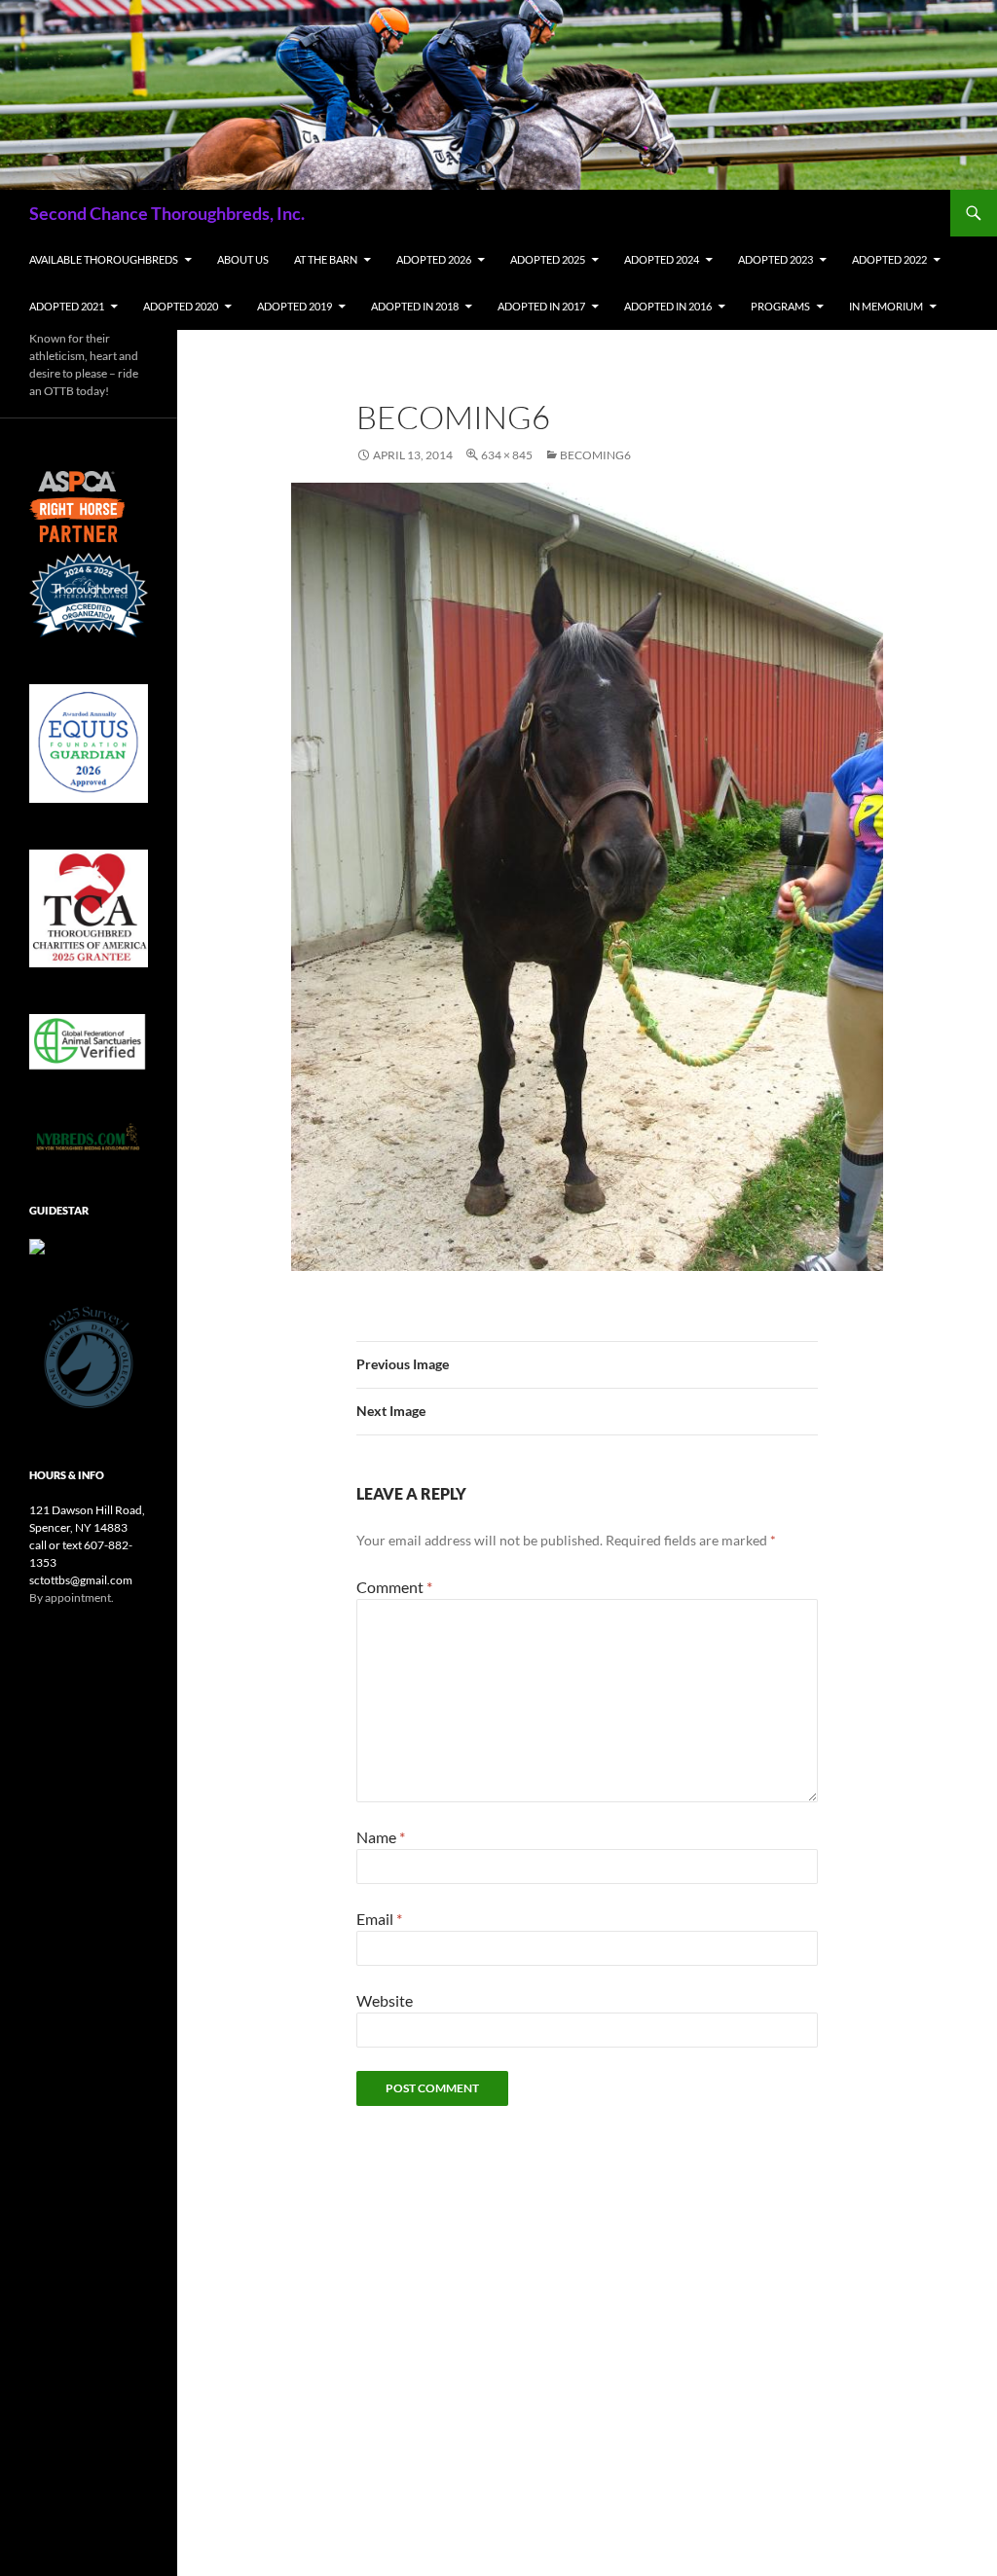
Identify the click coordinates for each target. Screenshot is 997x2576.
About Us (243, 259)
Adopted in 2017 (541, 306)
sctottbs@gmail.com (81, 1580)
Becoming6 (595, 455)
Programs (780, 306)
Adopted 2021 (67, 306)
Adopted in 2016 (668, 306)
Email (379, 1919)
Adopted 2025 (548, 259)
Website (385, 2000)
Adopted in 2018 (415, 306)
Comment (394, 1587)
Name (381, 1837)
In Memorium (886, 306)
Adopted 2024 (662, 259)
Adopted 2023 (775, 259)
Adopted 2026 (434, 259)
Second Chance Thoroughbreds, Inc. (167, 213)
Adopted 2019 (295, 306)
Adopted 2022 (889, 259)
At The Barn (326, 259)
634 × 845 (507, 455)
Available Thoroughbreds (104, 259)
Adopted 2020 (181, 306)
